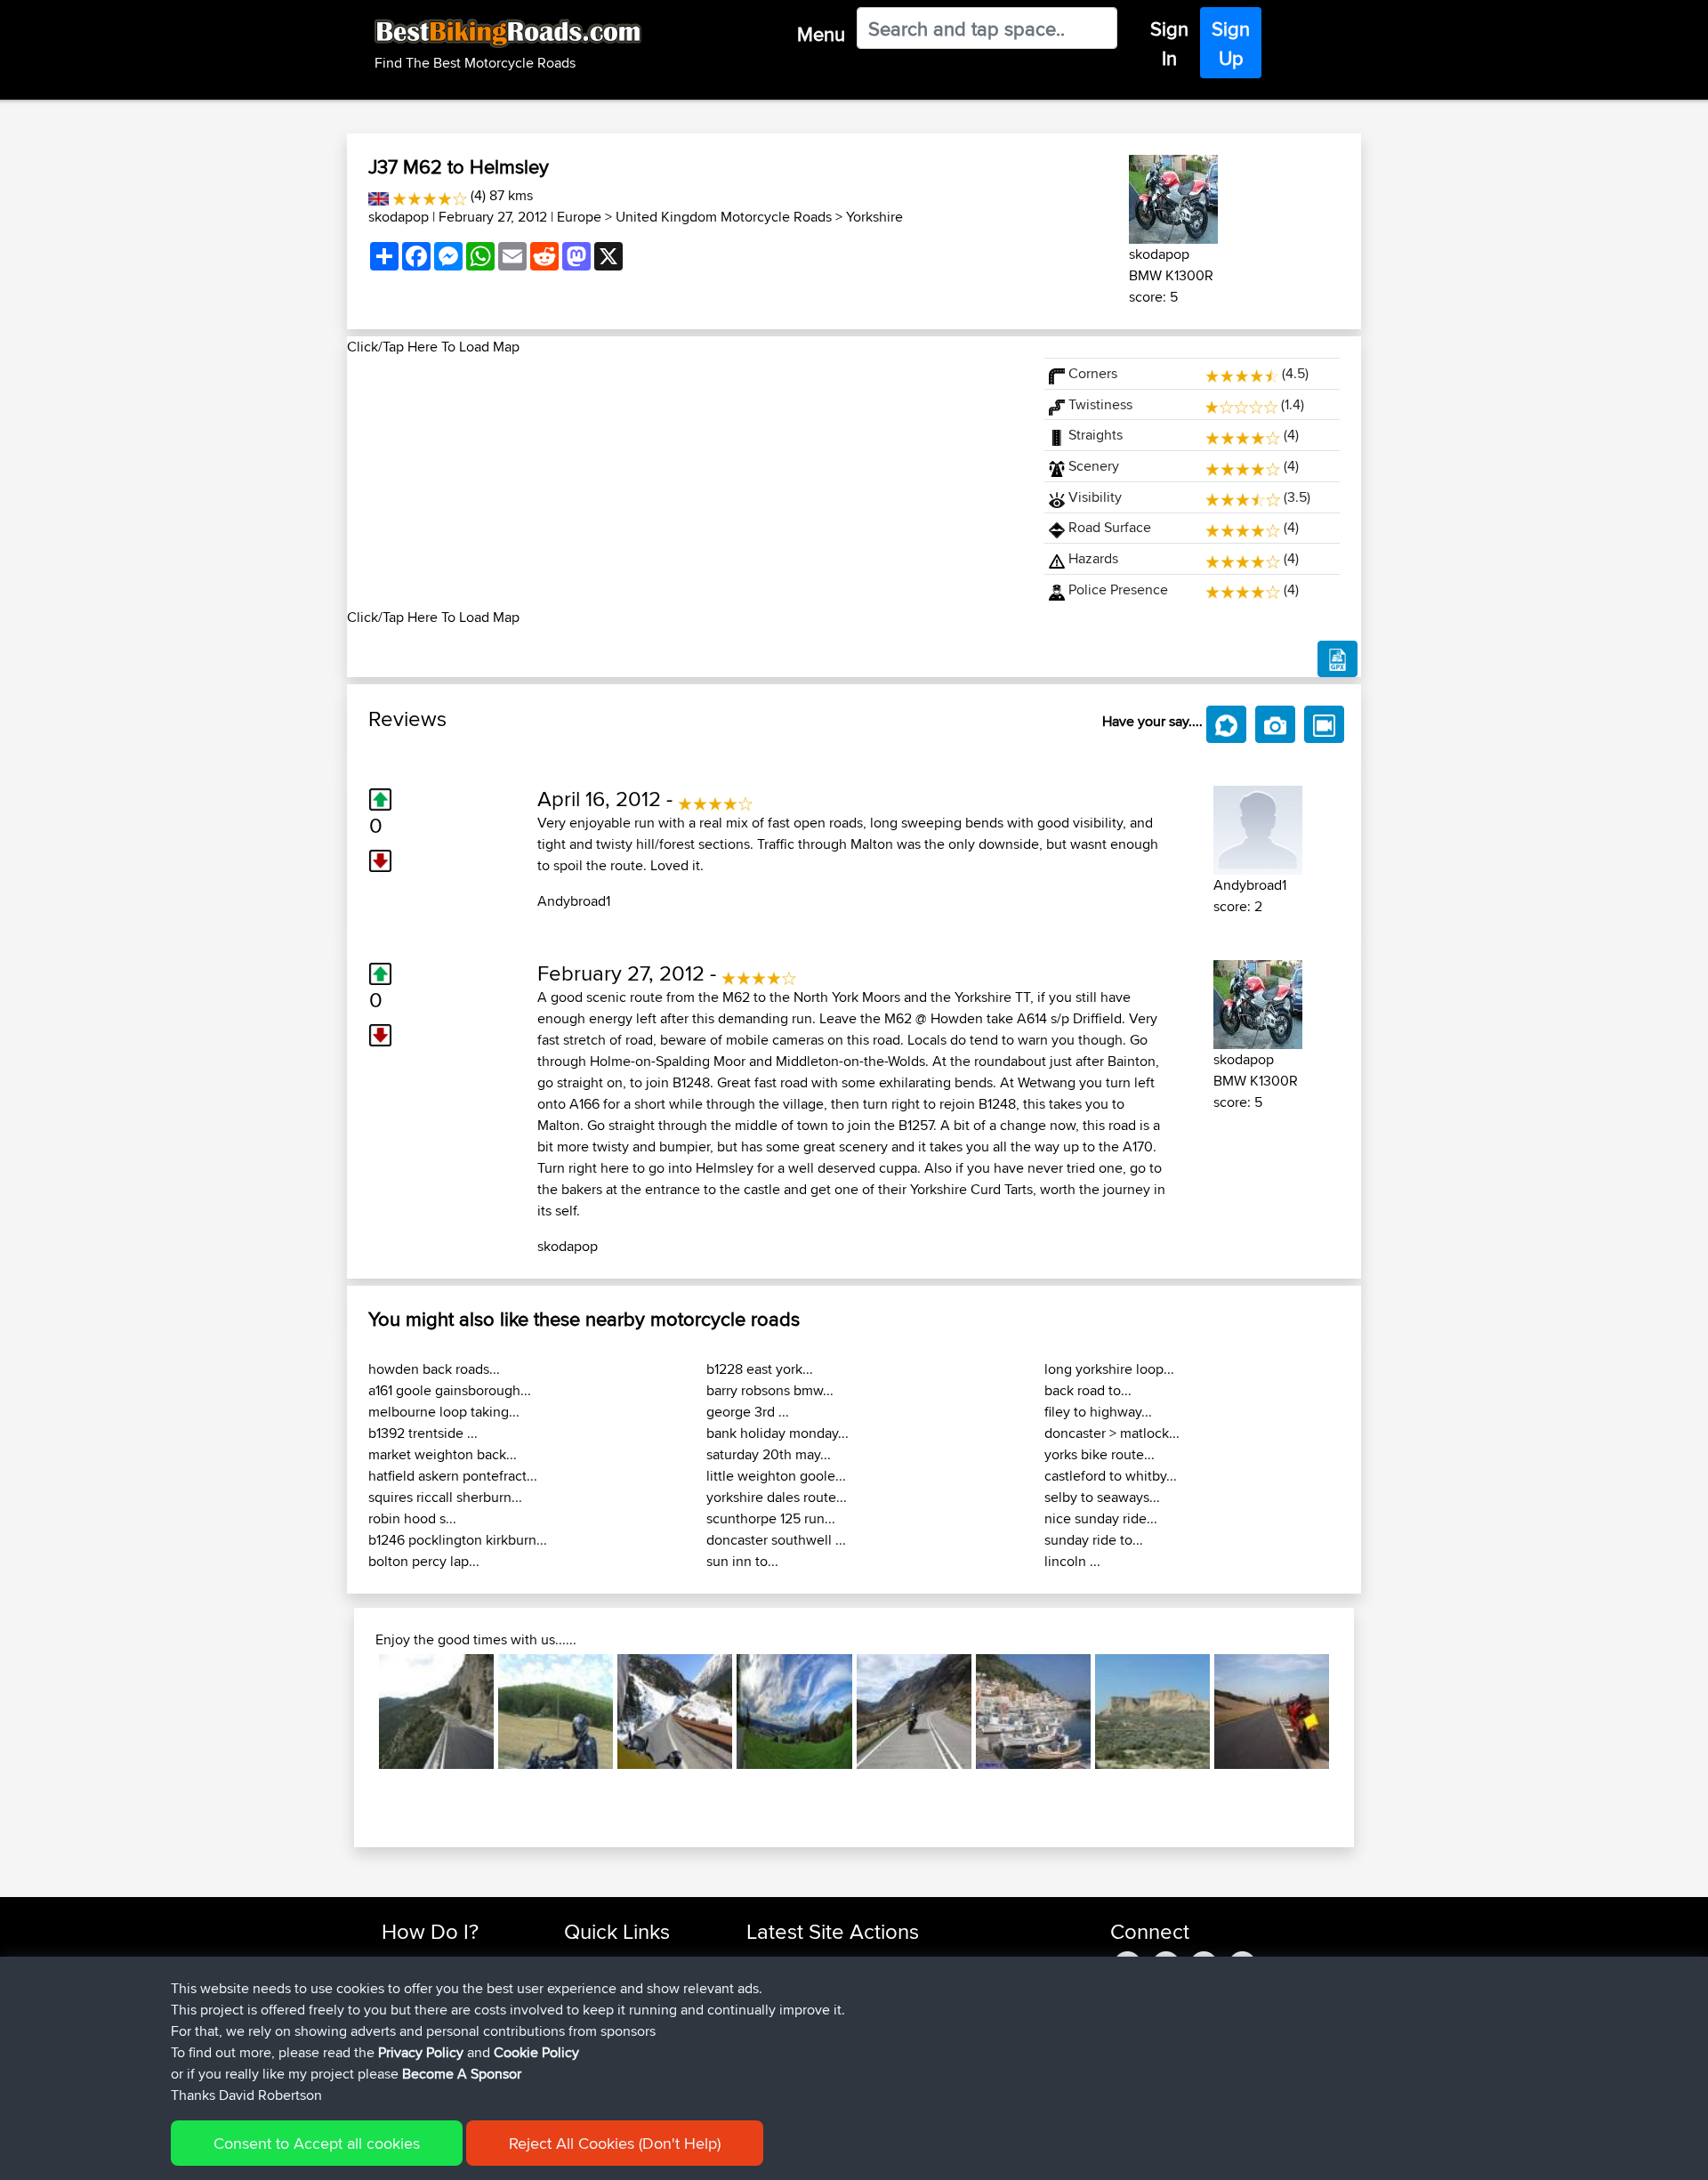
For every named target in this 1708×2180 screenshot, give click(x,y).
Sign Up (1231, 43)
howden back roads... (434, 1369)
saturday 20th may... (769, 1454)
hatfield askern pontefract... (453, 1476)
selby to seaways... (1102, 1497)
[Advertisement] (685, 482)
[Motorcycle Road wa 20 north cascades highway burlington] (675, 1712)
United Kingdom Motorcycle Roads (724, 217)
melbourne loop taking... (444, 1412)
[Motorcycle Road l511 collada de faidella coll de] (436, 1712)
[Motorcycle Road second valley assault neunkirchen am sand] (794, 1712)
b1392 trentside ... (423, 1433)
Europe (579, 217)
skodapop (399, 217)
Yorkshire (874, 217)
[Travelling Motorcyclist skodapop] (1173, 196)
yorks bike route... (1100, 1454)
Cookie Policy (536, 2052)
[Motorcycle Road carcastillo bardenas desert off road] (1152, 1712)
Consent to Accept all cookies (317, 2143)
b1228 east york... (760, 1369)
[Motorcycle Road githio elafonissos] (1033, 1712)
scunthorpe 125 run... (771, 1518)
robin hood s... (412, 1518)
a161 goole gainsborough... (450, 1390)
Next (1356, 1712)
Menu (821, 34)
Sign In (1169, 43)
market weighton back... (443, 1454)
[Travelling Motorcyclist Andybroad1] (1258, 827)
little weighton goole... (776, 1476)
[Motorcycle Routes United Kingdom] (379, 195)
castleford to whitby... (1111, 1476)
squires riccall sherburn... (445, 1497)
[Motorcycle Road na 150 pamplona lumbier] (556, 1712)
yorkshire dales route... (777, 1497)
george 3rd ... (748, 1412)
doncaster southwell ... (776, 1540)
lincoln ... (1072, 1561)
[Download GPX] (1337, 659)
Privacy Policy (421, 2052)
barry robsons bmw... (770, 1390)
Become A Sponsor (462, 2074)
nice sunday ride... (1101, 1518)
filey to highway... (1098, 1412)
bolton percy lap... (424, 1561)
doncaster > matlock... (1112, 1433)
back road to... (1088, 1390)
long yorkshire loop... (1109, 1369)
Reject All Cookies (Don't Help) (615, 2143)
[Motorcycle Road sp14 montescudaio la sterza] (1272, 1712)
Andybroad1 (574, 901)
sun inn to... (742, 1561)
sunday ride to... (1094, 1540)
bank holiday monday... (777, 1433)
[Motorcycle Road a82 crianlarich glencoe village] (914, 1712)
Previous (352, 1712)
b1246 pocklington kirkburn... (458, 1540)
